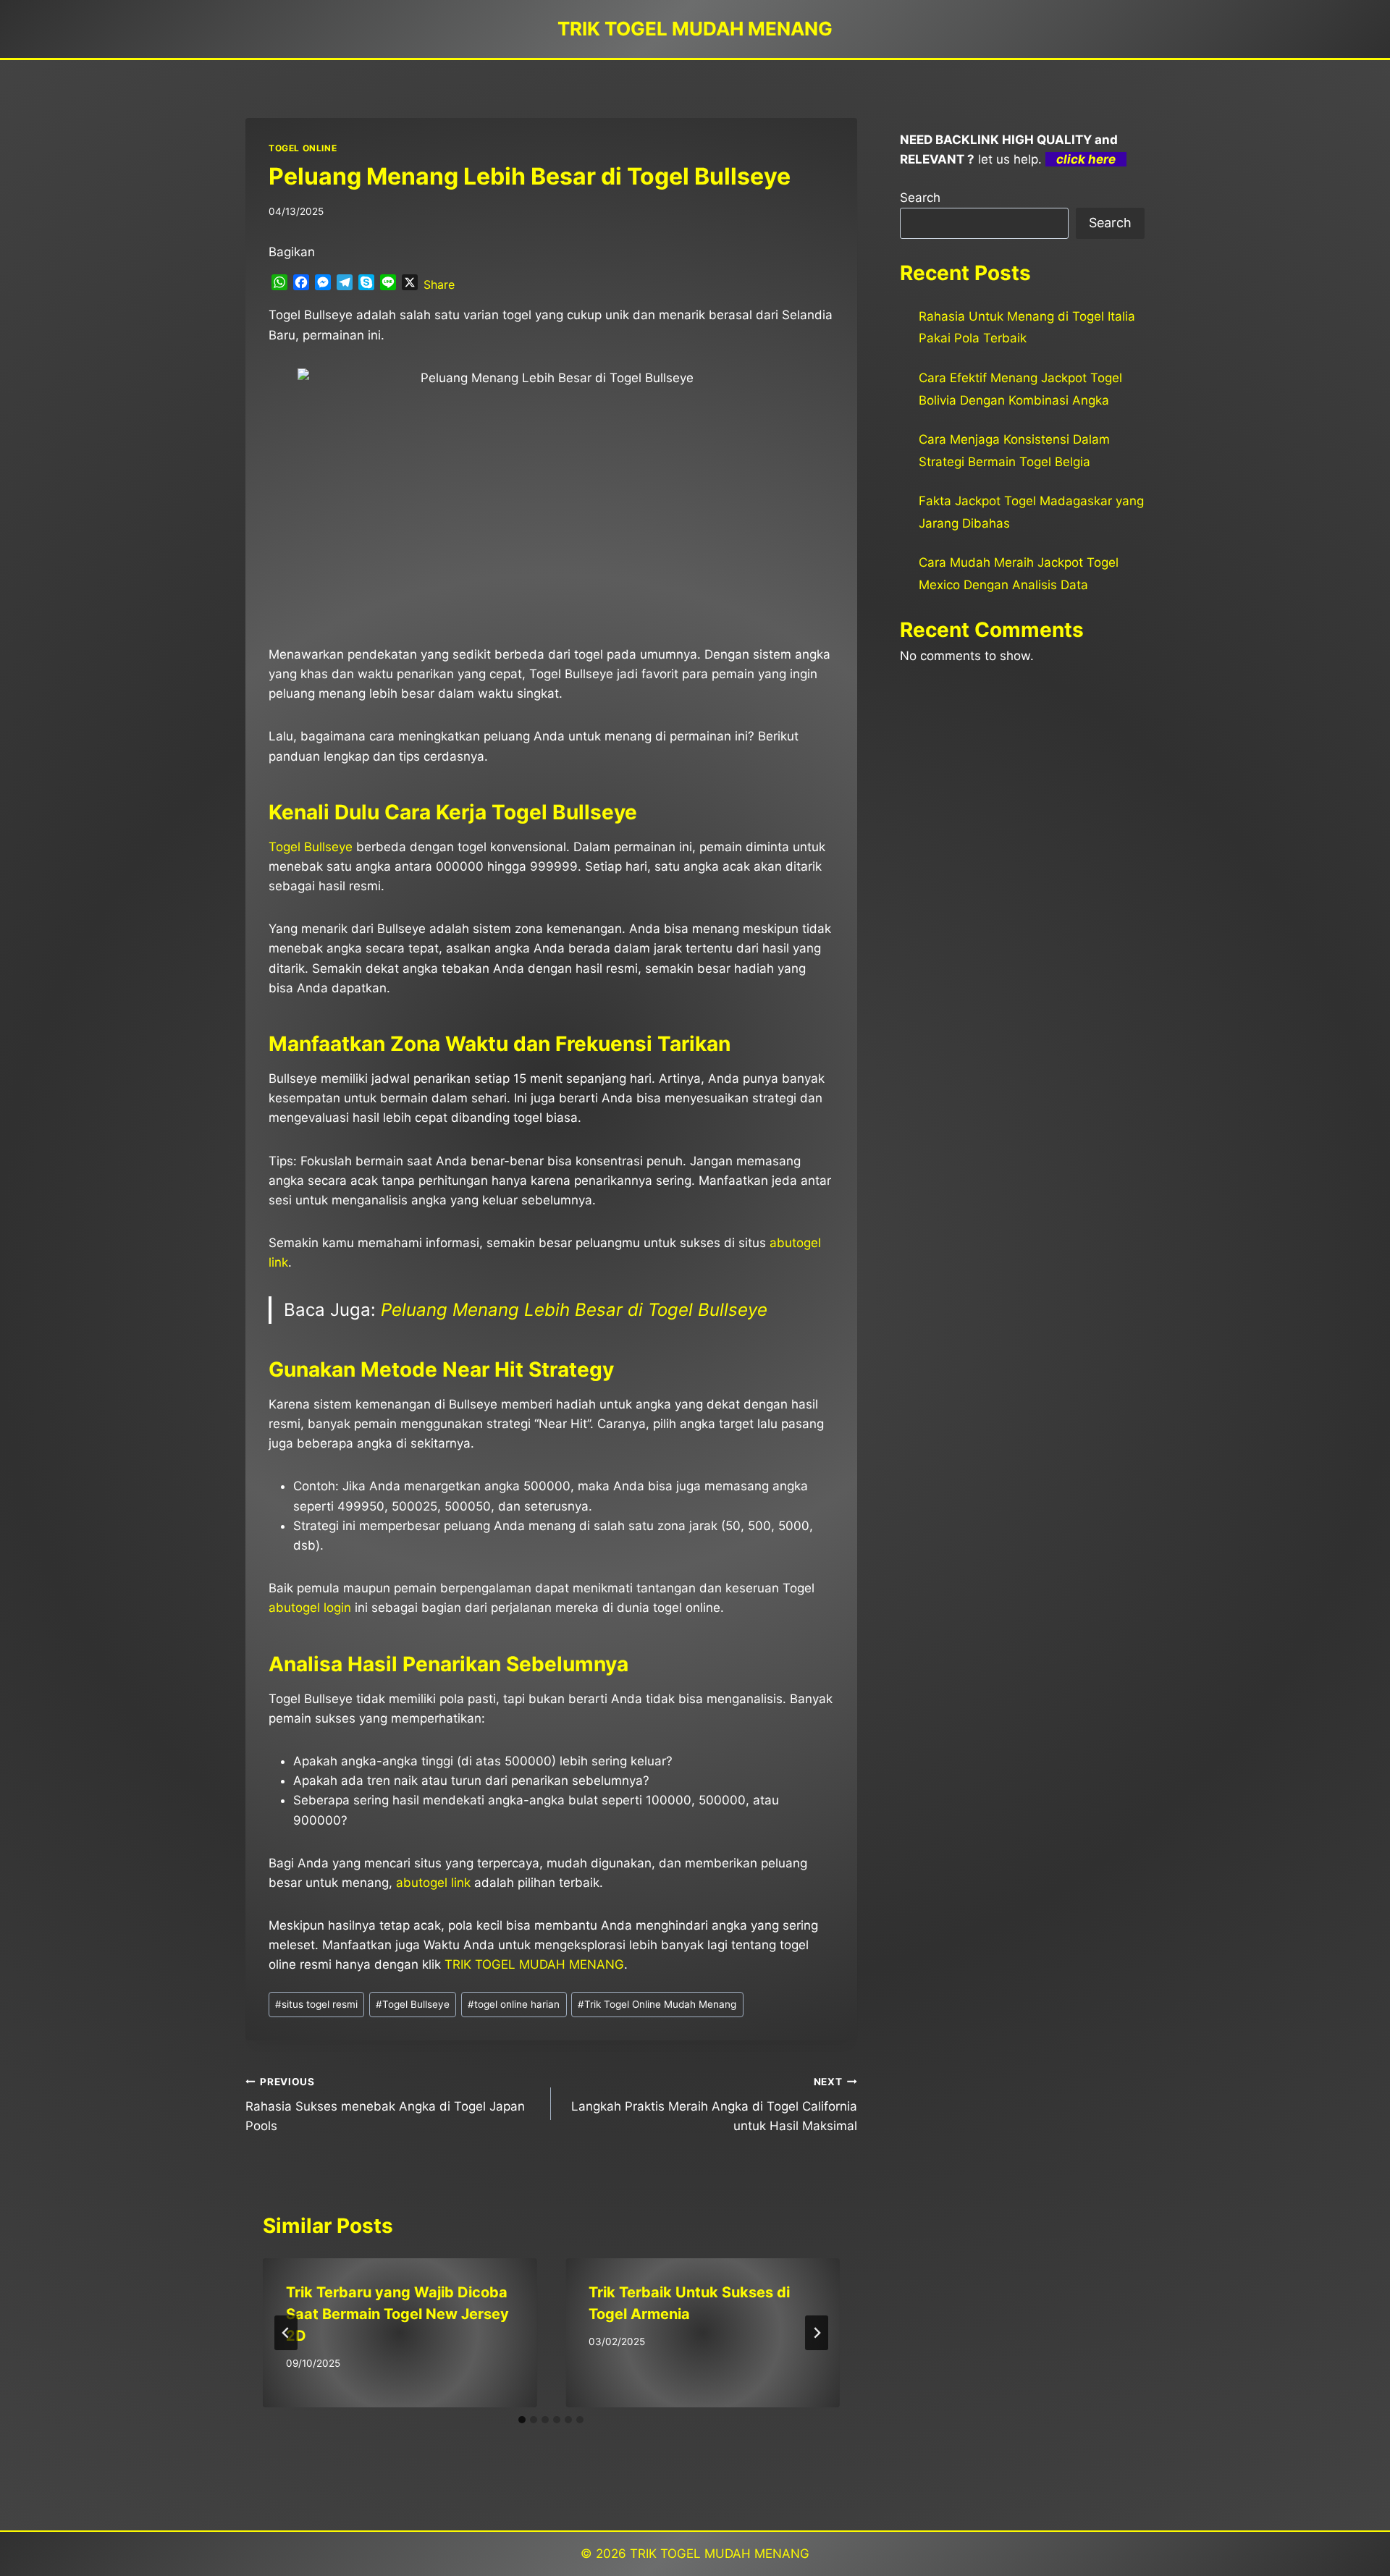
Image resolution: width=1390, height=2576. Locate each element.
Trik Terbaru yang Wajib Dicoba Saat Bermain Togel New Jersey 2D (397, 2314)
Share (439, 284)
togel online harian (514, 2004)
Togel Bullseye (311, 847)
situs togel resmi (316, 2004)
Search (920, 198)
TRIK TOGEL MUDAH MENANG (720, 2554)
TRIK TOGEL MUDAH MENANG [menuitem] (534, 1964)
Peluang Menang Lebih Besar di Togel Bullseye (574, 1310)
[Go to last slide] (286, 2333)
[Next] (817, 2333)
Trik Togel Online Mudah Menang (657, 2004)
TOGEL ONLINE (303, 148)
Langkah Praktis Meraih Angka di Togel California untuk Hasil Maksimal (714, 2105)
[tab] (522, 2420)
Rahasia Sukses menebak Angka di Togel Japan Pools (385, 2105)
